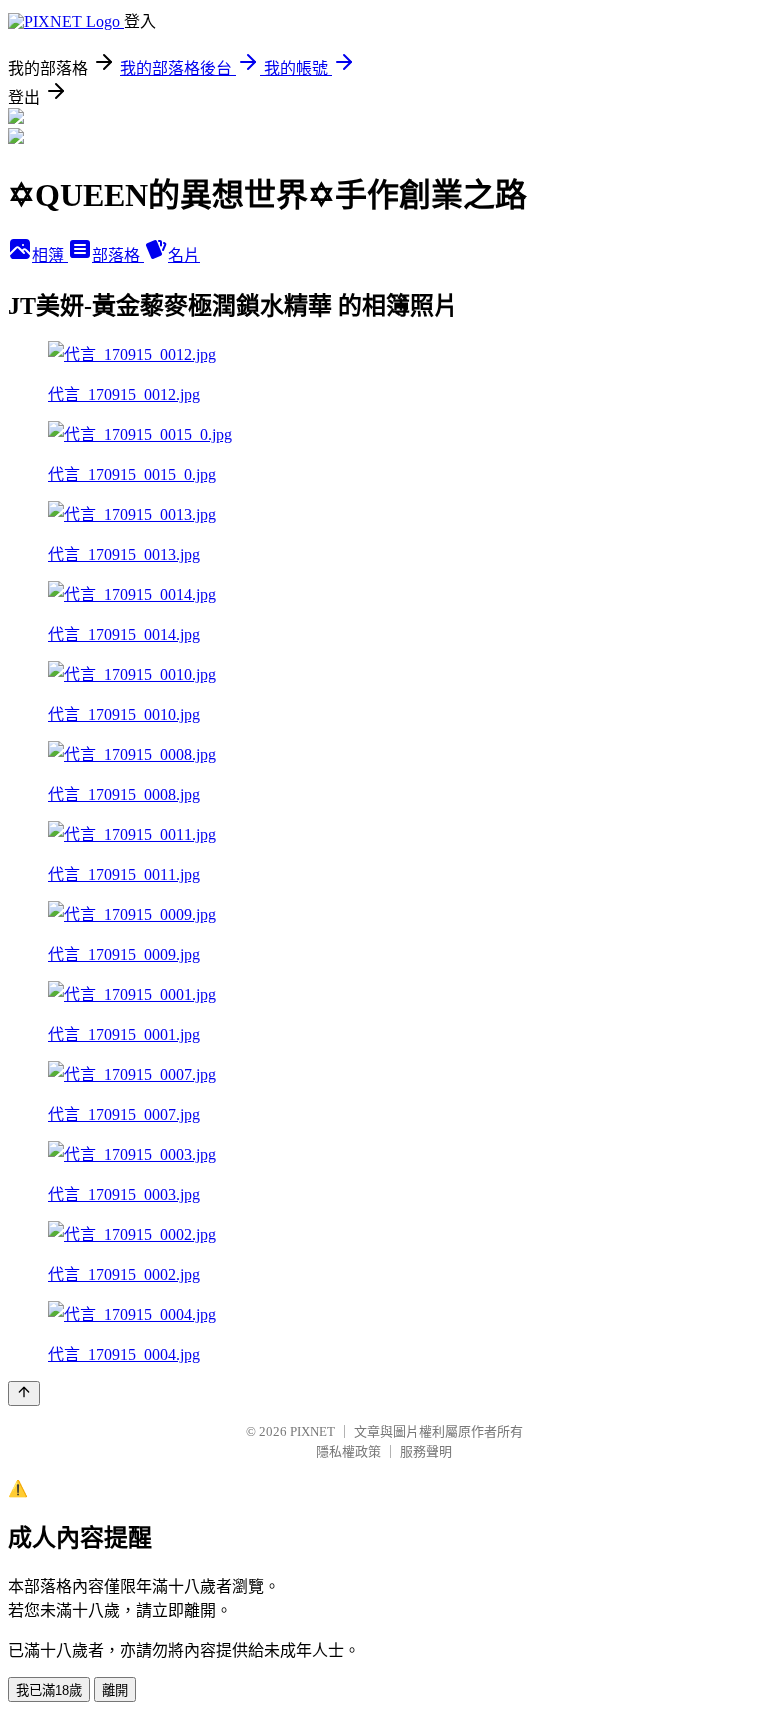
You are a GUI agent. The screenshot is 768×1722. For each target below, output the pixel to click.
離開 (115, 1690)
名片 (184, 255)
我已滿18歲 (49, 1690)
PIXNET (312, 1431)
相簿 (50, 255)
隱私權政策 (348, 1451)
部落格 (118, 255)
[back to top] (24, 1393)
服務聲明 (426, 1451)
